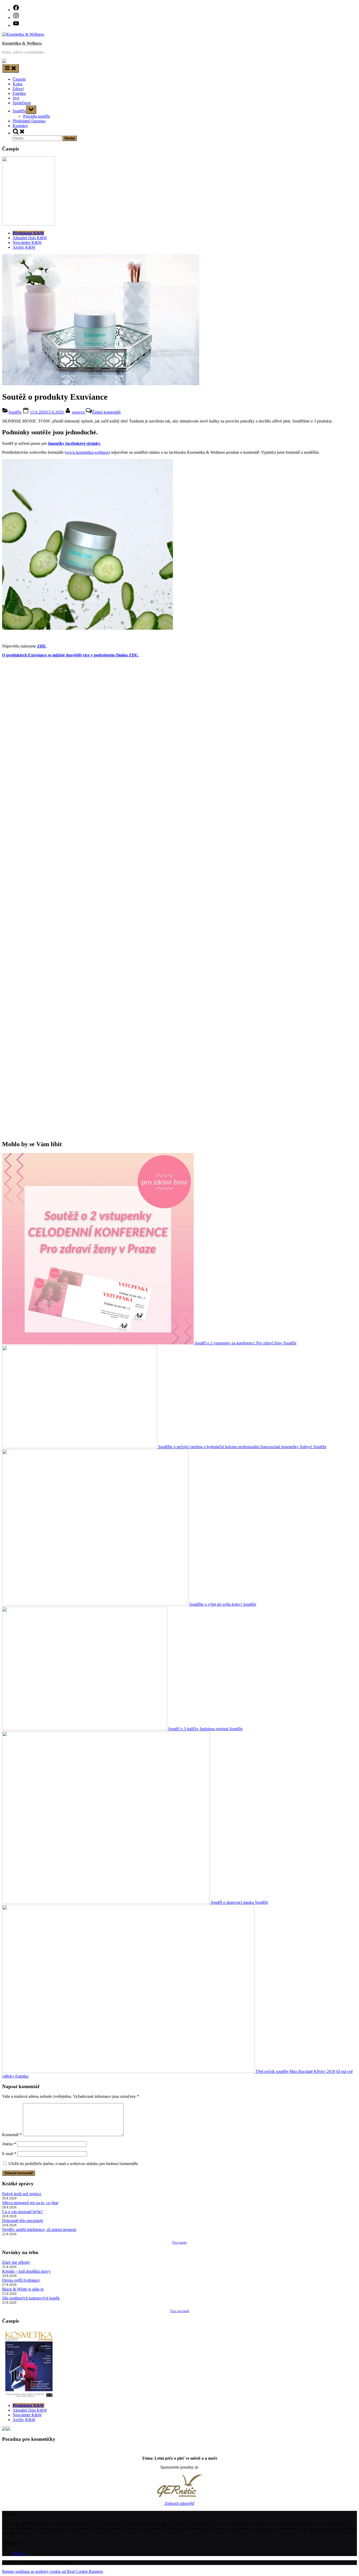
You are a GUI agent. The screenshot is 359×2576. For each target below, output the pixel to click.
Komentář (12, 2135)
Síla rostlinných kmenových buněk (31, 2298)
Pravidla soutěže (37, 116)
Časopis (19, 79)
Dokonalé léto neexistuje (23, 2221)
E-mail (9, 2154)
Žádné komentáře (106, 412)
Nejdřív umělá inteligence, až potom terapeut (39, 2230)
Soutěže (19, 111)
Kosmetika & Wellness (22, 43)
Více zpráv (179, 2242)
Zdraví (18, 89)
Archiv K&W (24, 247)
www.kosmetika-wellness (87, 452)
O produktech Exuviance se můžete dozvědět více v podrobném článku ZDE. (70, 655)
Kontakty (20, 126)
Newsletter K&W (27, 243)
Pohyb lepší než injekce (22, 2194)
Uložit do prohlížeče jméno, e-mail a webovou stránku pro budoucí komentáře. (74, 2164)
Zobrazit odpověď (179, 2503)
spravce (79, 412)
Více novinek (180, 2311)
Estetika (19, 93)
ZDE (42, 646)
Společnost (22, 103)
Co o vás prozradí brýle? (22, 2212)
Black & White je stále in (23, 2289)
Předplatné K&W (28, 233)
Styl (16, 98)
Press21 (19, 2554)
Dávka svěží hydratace (21, 2280)
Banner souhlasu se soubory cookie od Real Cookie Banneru (53, 2571)
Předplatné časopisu (29, 121)
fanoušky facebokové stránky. (75, 443)
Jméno (9, 2144)
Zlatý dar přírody (16, 2262)
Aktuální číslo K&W (30, 238)
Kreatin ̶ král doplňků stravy (26, 2271)
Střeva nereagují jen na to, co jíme (30, 2203)
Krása (17, 84)
